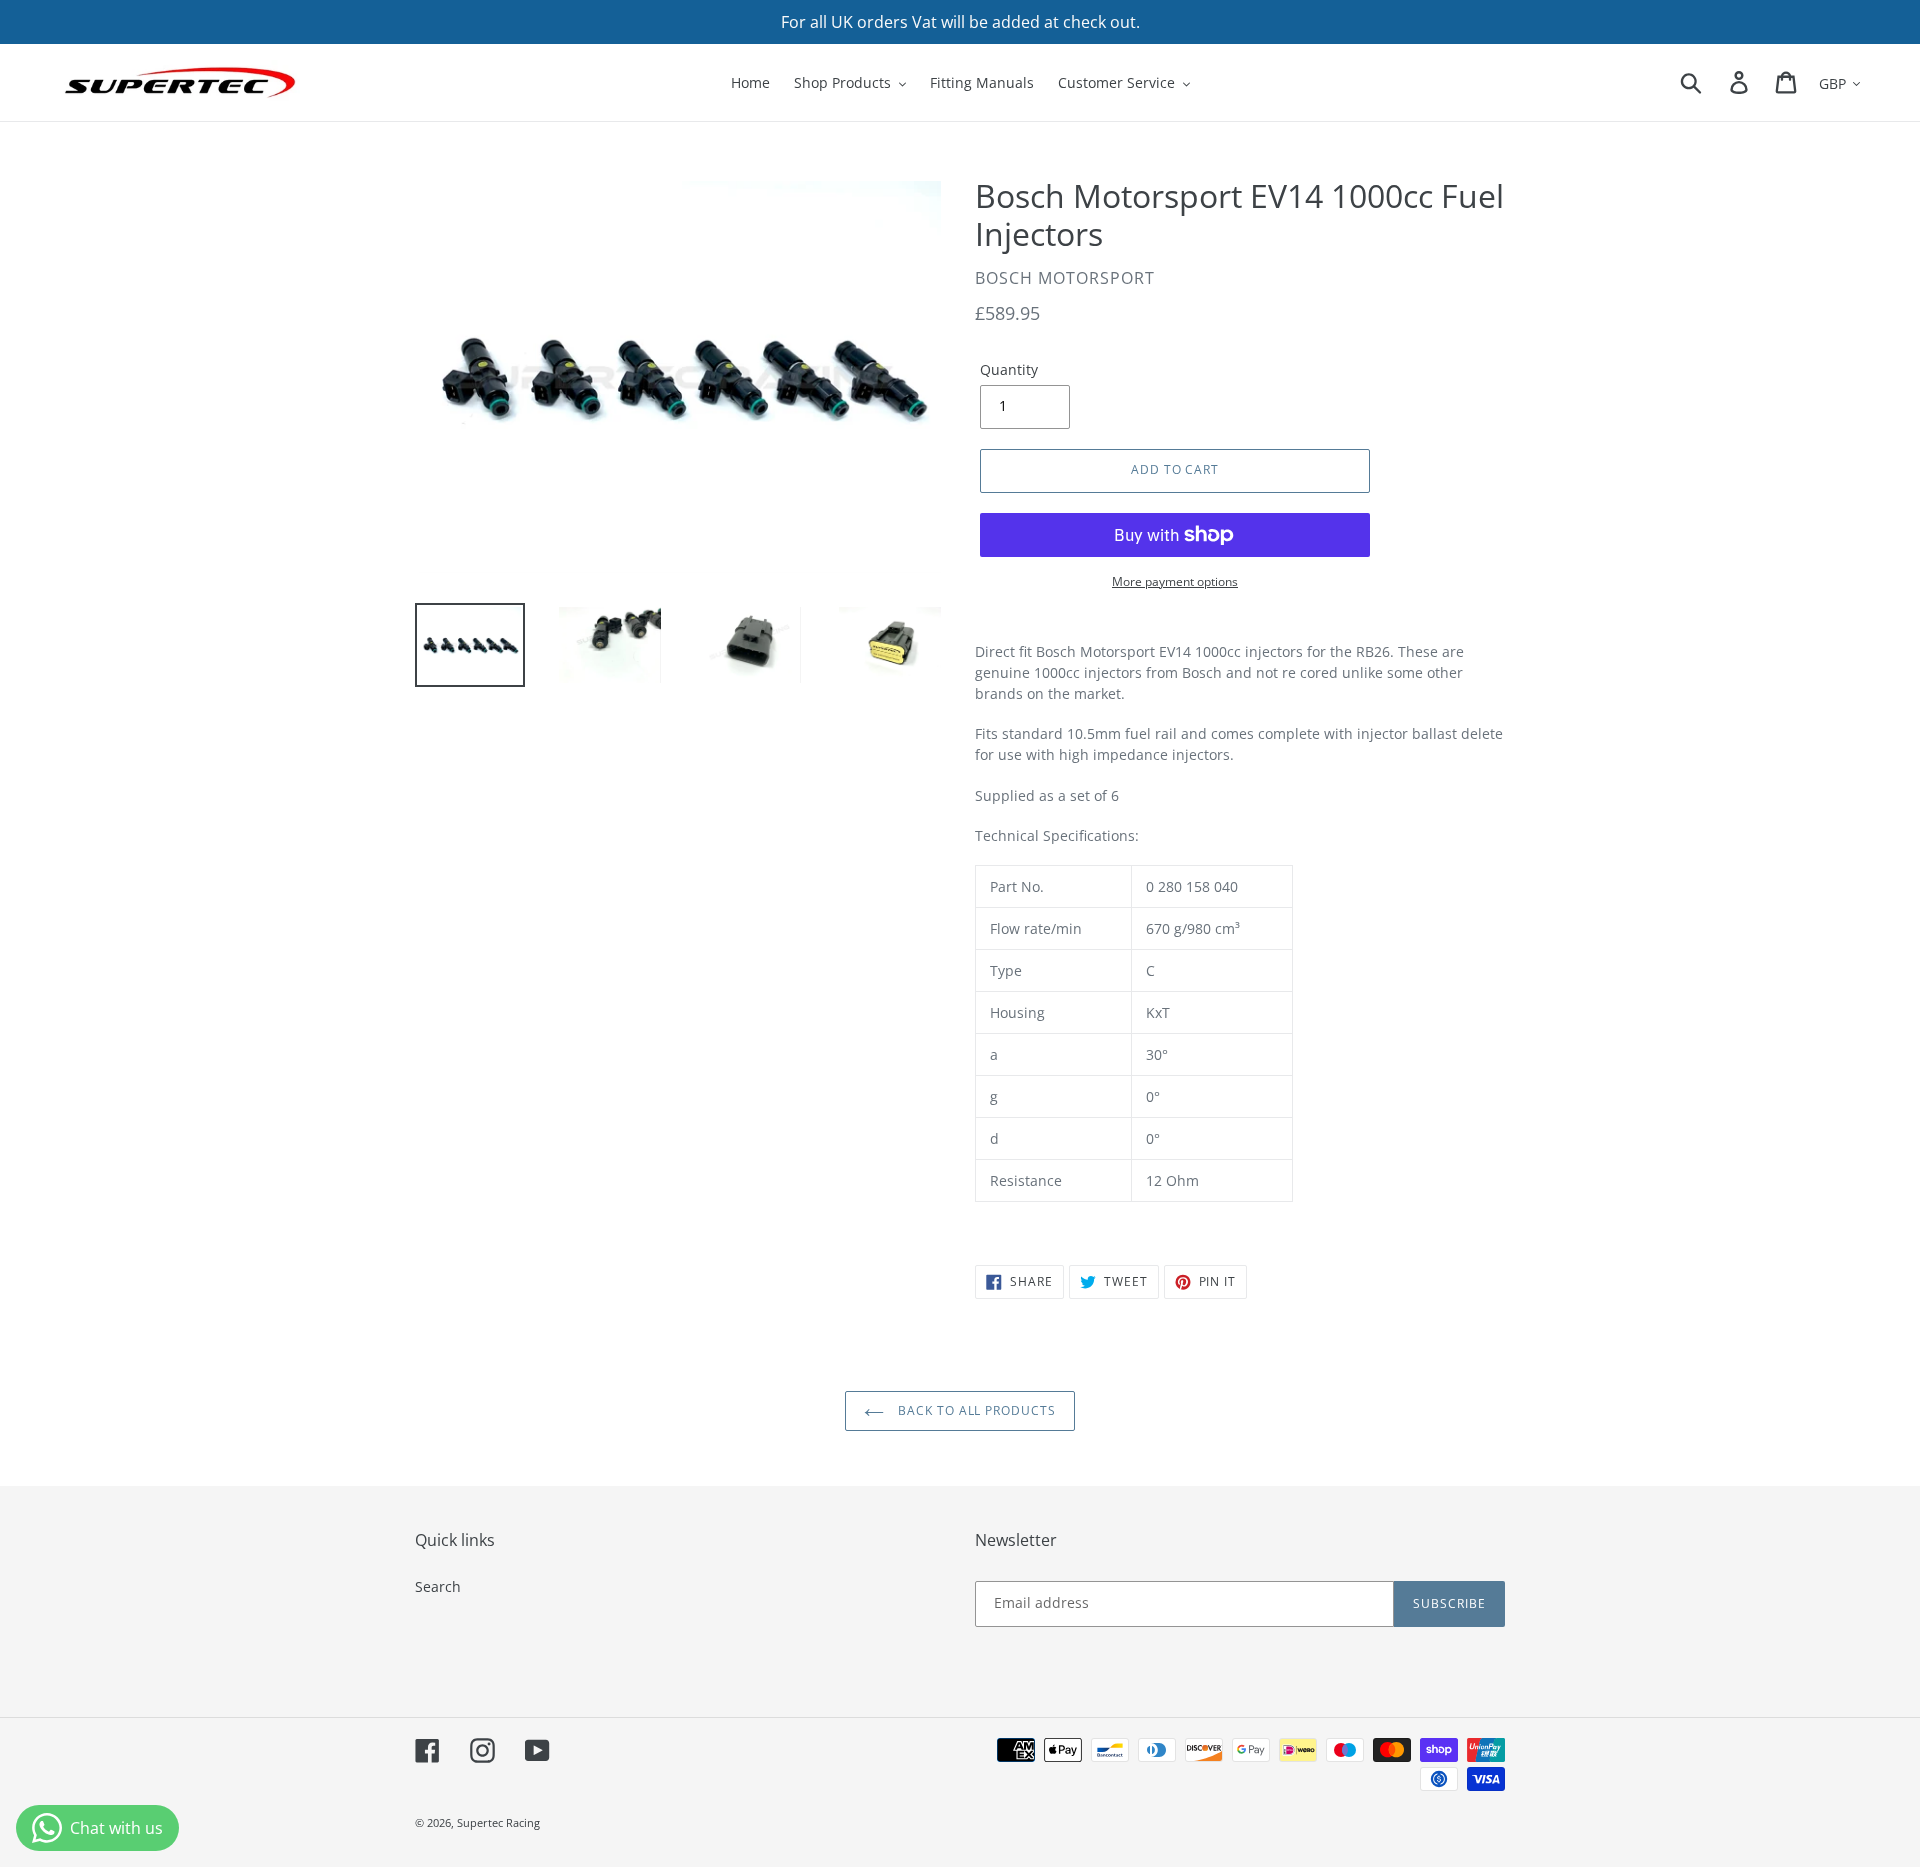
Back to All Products (975, 1410)
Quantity (1009, 369)
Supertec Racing (498, 1822)
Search (438, 1586)
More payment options (1175, 581)
